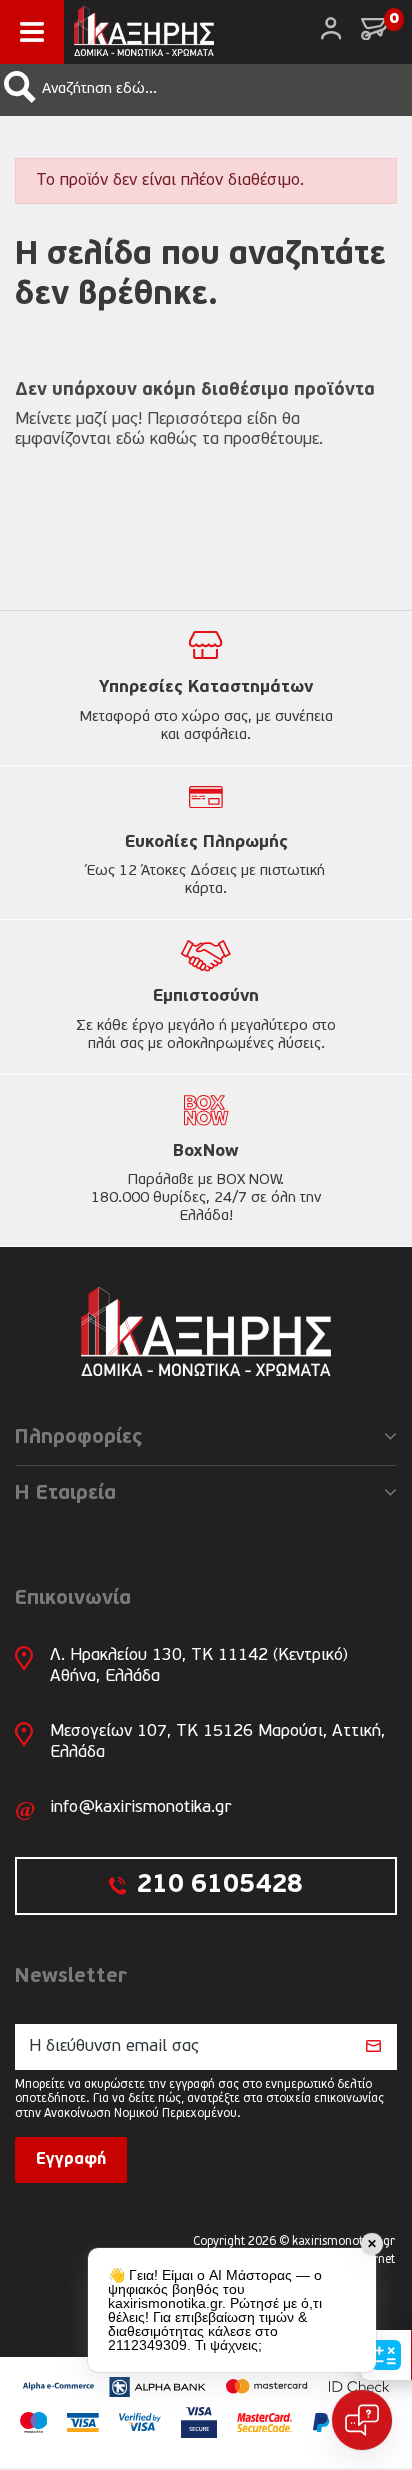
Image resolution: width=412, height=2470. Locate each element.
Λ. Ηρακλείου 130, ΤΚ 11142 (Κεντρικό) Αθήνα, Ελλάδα (199, 1665)
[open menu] (32, 32)
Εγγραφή (71, 2160)
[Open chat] (362, 2420)
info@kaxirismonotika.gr (140, 1807)
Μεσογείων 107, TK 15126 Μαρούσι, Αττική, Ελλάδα (217, 1741)
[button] (20, 87)
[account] (331, 28)
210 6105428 (219, 1885)
